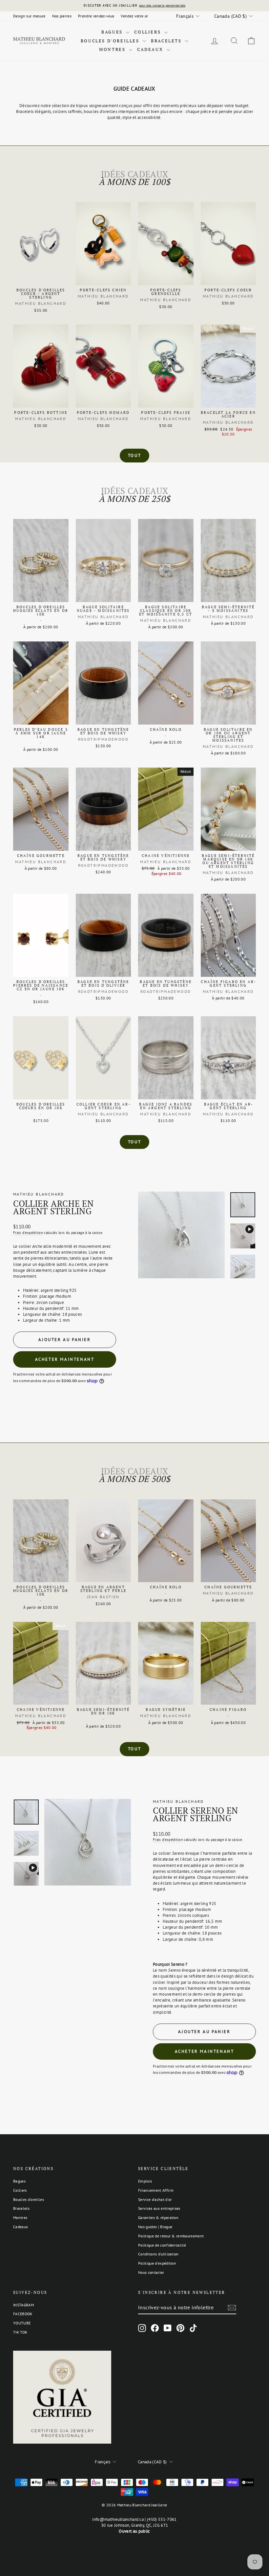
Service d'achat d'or (155, 2199)
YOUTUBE (22, 2323)
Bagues (113, 32)
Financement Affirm (156, 2190)
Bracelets (167, 41)
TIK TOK (20, 2332)
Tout (134, 455)
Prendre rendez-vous (96, 16)
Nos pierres (62, 16)
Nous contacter (151, 2272)
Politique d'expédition (157, 2263)
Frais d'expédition (28, 1233)
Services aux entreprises (159, 2208)
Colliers (148, 32)
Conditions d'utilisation (158, 2254)
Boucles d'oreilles (111, 41)
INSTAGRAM (23, 2305)
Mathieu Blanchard (39, 1194)
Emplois (145, 2181)
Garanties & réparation (158, 2218)
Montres (113, 49)
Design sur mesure (29, 16)
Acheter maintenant (65, 1359)
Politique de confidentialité (162, 2245)
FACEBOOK (23, 2314)
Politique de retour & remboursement (171, 2236)
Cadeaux (151, 49)
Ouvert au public (134, 2531)
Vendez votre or (134, 16)
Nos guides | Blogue (155, 2227)
